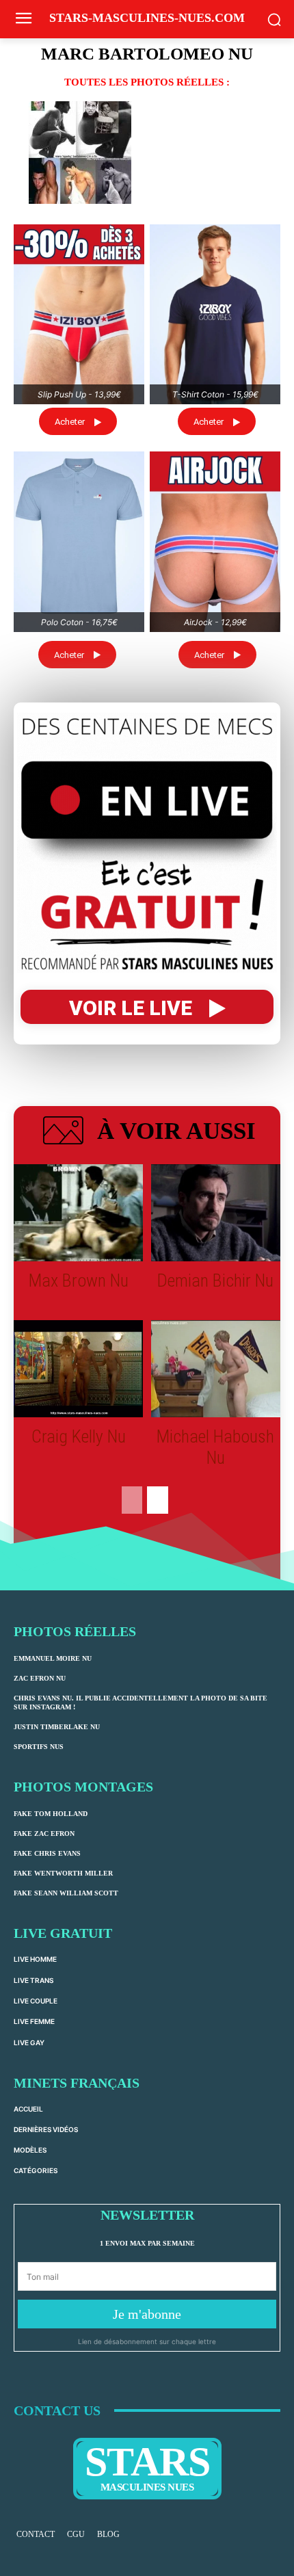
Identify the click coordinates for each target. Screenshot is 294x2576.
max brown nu (79, 1280)
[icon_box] (147, 1133)
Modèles (30, 2150)
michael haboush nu (215, 1447)
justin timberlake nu (57, 1727)
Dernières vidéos (46, 2129)
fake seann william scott (66, 1893)
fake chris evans (47, 1853)
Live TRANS (34, 1980)
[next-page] (158, 1500)
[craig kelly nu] (78, 1369)
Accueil (28, 2109)
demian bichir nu (215, 1280)
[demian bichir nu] (216, 1213)
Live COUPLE (36, 2001)
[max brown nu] (78, 1213)
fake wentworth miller (63, 1873)
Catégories (36, 2170)
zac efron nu (40, 1678)
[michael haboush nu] (216, 1369)
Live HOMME (35, 1959)
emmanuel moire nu (53, 1658)
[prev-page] (132, 1500)
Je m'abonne (147, 2314)
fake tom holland (51, 1814)
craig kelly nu (79, 1436)
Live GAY (29, 2042)
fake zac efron (44, 1834)
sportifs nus (39, 1747)
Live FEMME (34, 2021)
